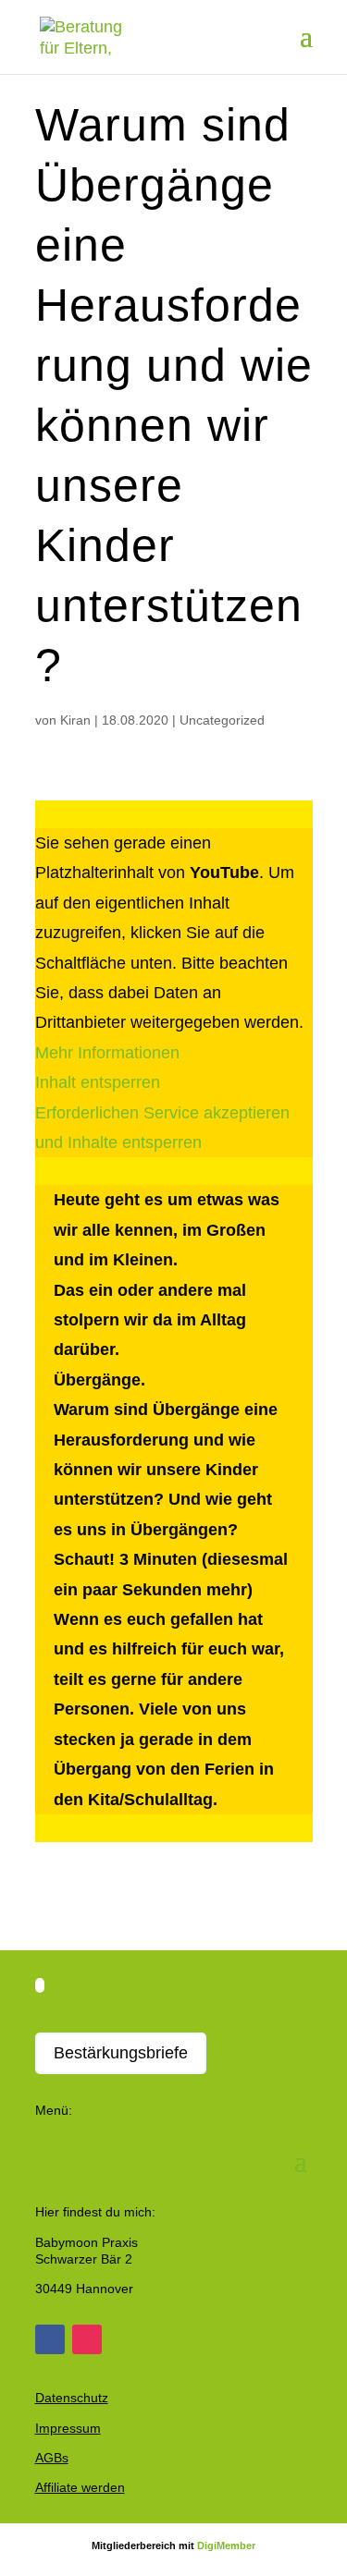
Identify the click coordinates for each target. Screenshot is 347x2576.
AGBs (52, 2458)
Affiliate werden (80, 2487)
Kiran (75, 720)
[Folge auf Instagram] (87, 2339)
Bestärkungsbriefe (121, 2053)
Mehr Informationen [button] (107, 1053)
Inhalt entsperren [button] (98, 1082)
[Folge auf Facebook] (50, 2339)
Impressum (68, 2428)
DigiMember (226, 2545)
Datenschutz (72, 2398)
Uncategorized (222, 720)
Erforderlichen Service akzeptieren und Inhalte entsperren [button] (162, 1128)
